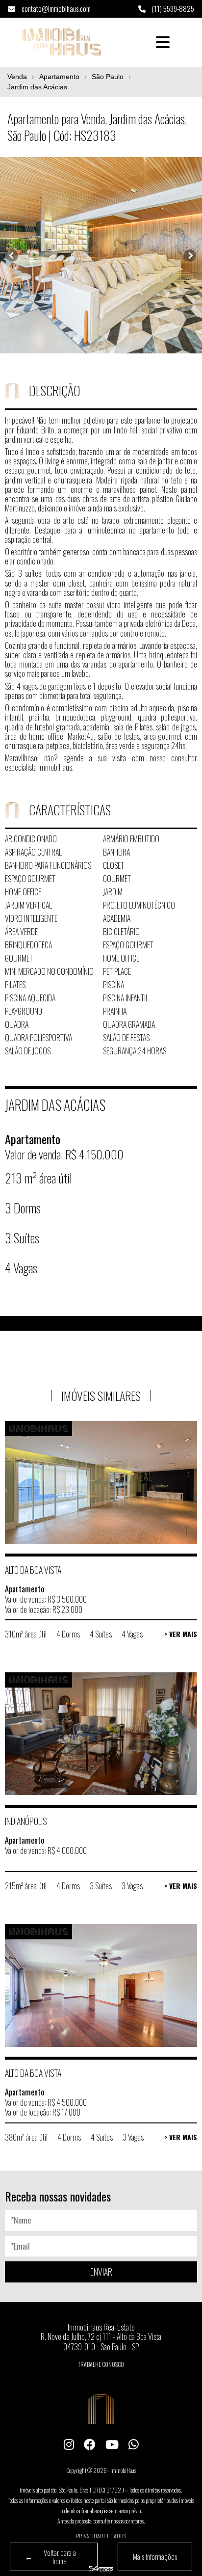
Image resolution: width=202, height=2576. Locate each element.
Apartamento (59, 77)
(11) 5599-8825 (172, 8)
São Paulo (108, 77)
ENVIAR (101, 2272)
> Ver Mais (181, 1634)
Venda (17, 77)
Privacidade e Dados (101, 2536)
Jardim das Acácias (37, 87)
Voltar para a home (50, 2557)
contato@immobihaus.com (55, 8)
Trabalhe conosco (101, 2364)
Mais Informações (155, 2556)
